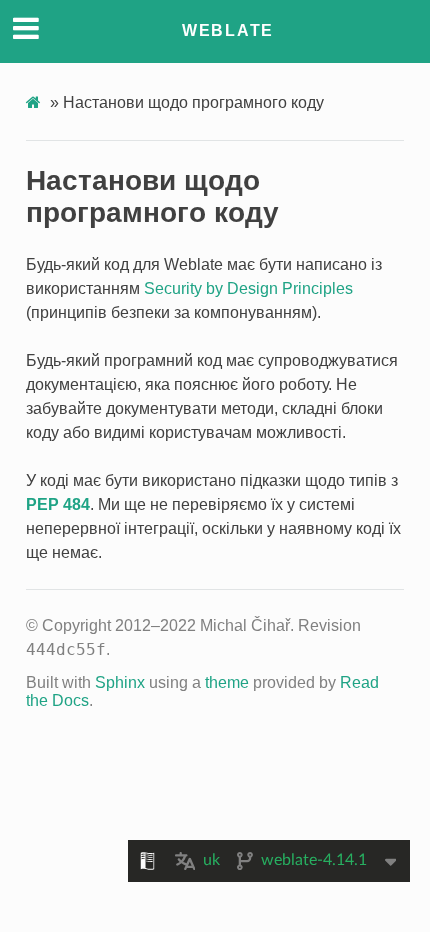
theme (227, 682)
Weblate (228, 30)
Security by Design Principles (248, 288)
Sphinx (120, 682)
